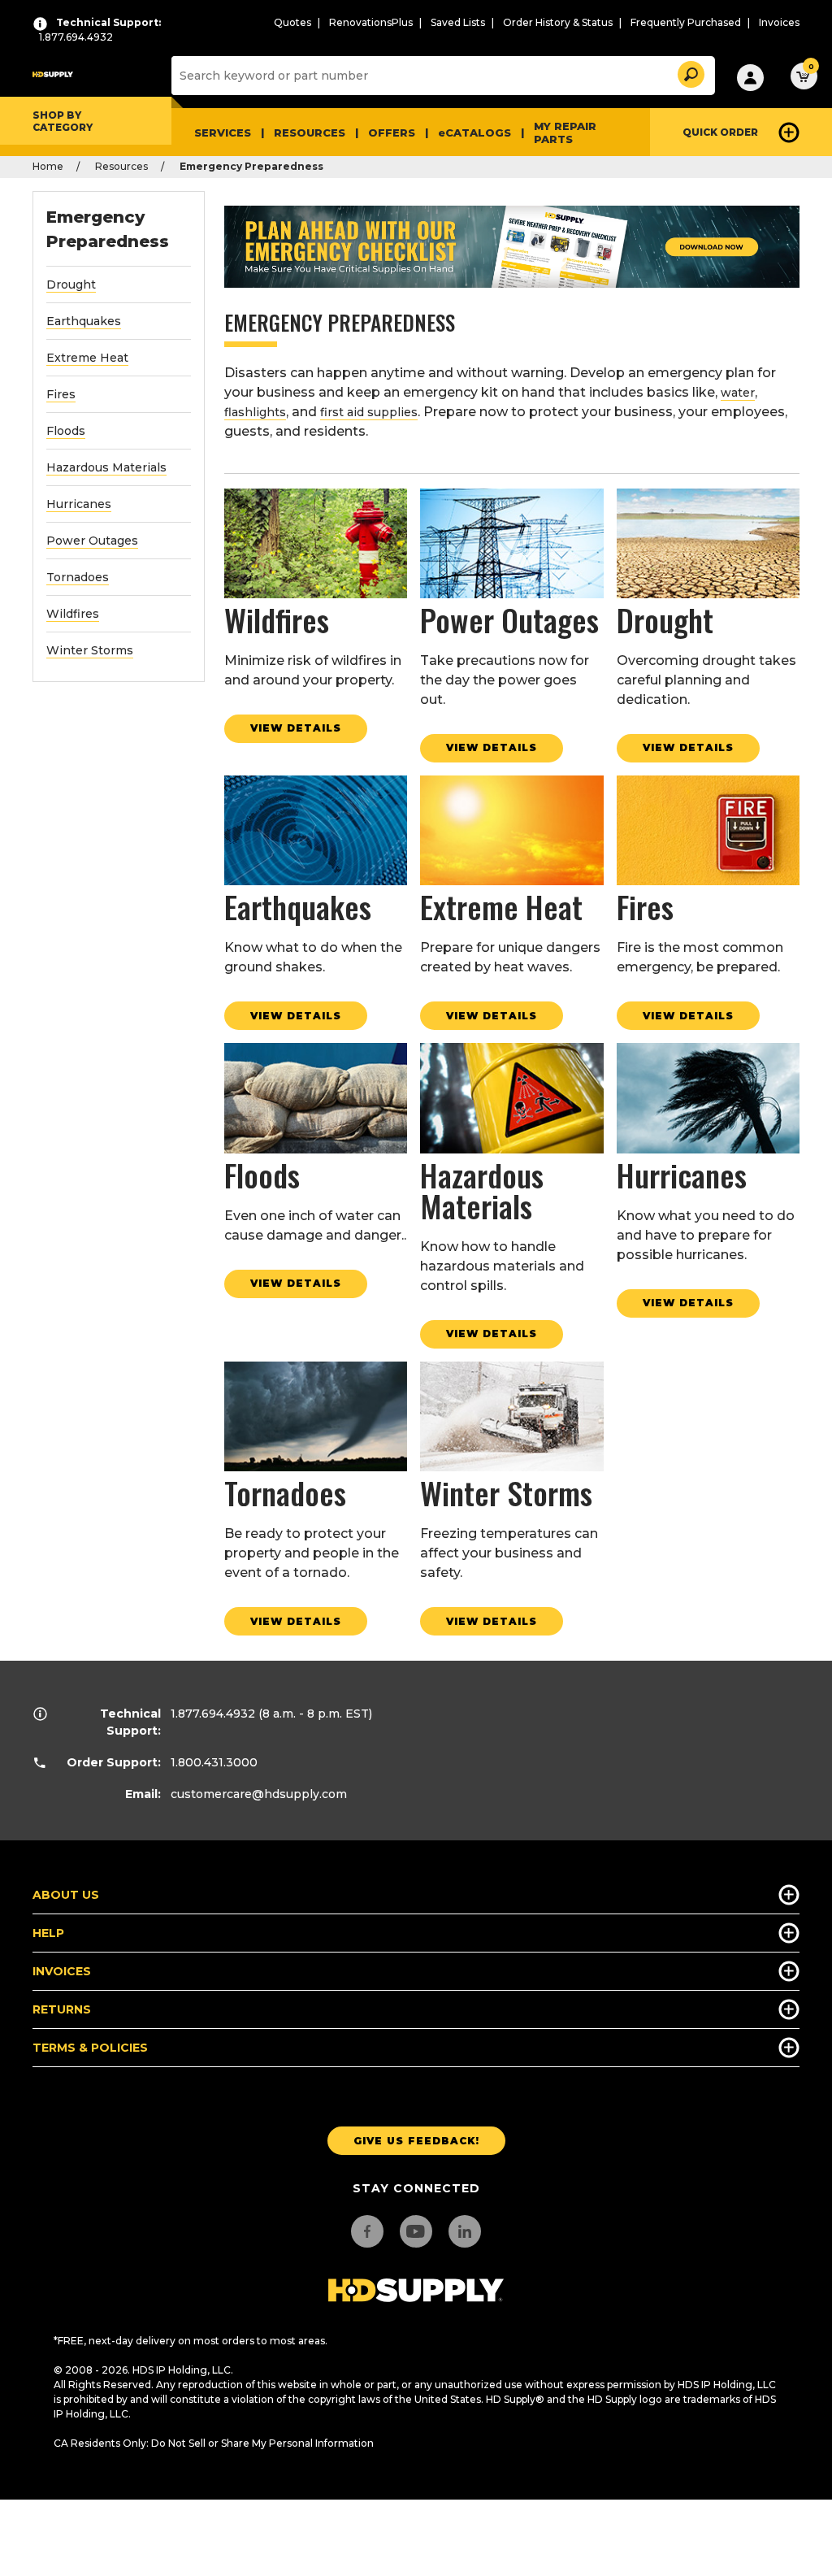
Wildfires (73, 614)
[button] (690, 72)
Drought (71, 285)
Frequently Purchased (686, 22)
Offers (392, 132)
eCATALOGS (474, 132)
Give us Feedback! (416, 2141)
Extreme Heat (87, 358)
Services (223, 132)
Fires (61, 394)
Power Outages (92, 541)
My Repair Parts (565, 132)
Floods (66, 431)
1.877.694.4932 (213, 1714)
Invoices (779, 22)
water (738, 393)
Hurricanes (79, 504)
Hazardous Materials (106, 467)
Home (48, 166)
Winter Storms (90, 650)
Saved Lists (458, 22)
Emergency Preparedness (108, 229)
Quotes (292, 22)
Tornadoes (78, 577)
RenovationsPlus (371, 22)
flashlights (255, 412)
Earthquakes (84, 321)
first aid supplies (369, 412)
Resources (310, 132)
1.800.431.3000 (214, 1762)
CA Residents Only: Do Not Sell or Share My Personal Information (214, 2443)
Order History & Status (558, 22)
